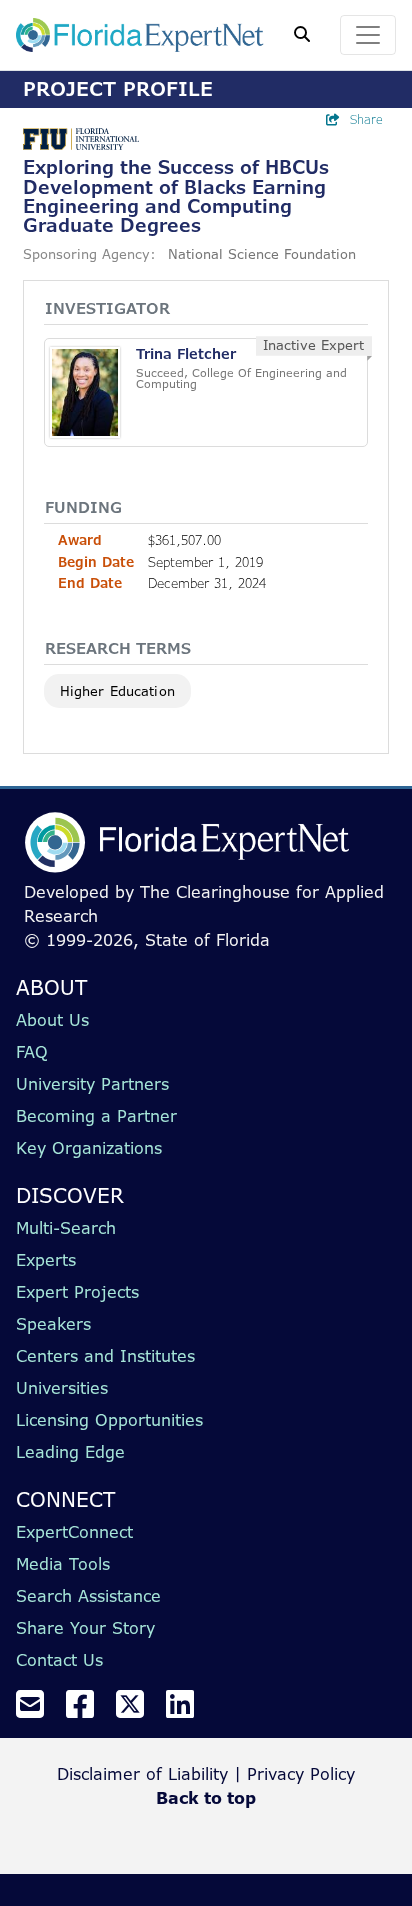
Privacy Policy (301, 1774)
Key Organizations (89, 1148)
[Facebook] (88, 1710)
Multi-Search (66, 1228)
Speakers (53, 1324)
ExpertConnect (74, 1532)
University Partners (92, 1084)
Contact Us (59, 1660)
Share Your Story (85, 1628)
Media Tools (63, 1564)
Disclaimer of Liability (142, 1774)
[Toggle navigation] (368, 35)
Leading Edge (70, 1452)
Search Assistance (88, 1596)
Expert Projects (77, 1292)
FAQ (32, 1052)
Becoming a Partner (96, 1116)
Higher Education (117, 691)
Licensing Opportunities (109, 1420)
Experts (46, 1260)
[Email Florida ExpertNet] (38, 1710)
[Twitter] (138, 1710)
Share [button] (366, 119)
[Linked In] (188, 1710)
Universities (62, 1388)
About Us (52, 1020)
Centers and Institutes (105, 1356)
